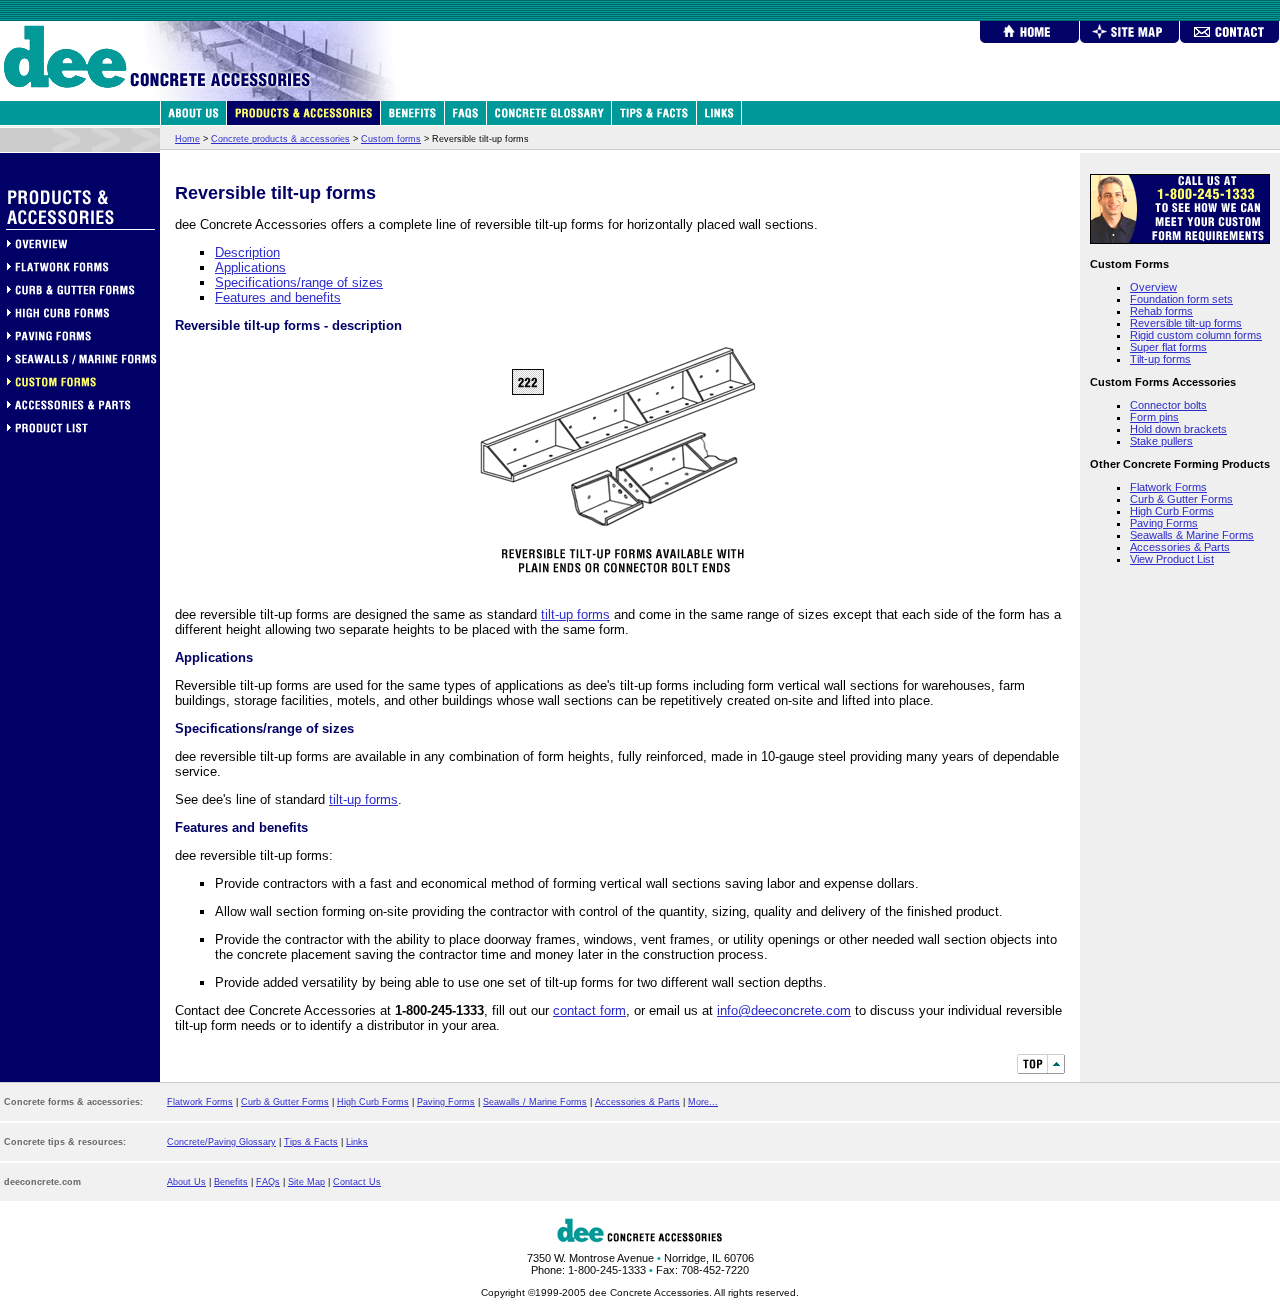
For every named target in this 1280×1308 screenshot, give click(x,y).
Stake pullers (1161, 441)
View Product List (1172, 559)
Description (247, 252)
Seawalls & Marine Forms (1192, 535)
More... (703, 1102)
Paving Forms (1164, 523)
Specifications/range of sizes (299, 282)
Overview (1153, 287)
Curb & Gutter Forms (1181, 499)
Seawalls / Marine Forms (535, 1102)
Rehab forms (1161, 311)
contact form (589, 1010)
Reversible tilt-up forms (1186, 323)
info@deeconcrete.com (784, 1010)
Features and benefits (278, 297)
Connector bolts (1168, 405)
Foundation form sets (1181, 299)
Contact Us (357, 1182)
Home (187, 139)
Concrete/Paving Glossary (221, 1142)
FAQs (268, 1182)
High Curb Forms (1172, 511)
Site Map (306, 1182)
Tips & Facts (311, 1142)
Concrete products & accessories (280, 139)
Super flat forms (1168, 347)
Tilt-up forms (1160, 359)
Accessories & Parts (1180, 547)
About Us (186, 1182)
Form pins (1154, 417)
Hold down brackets (1178, 429)
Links (357, 1142)
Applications (250, 267)
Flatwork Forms (1168, 487)
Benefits (231, 1182)
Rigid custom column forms (1196, 335)
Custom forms (391, 139)
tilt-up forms (575, 614)
